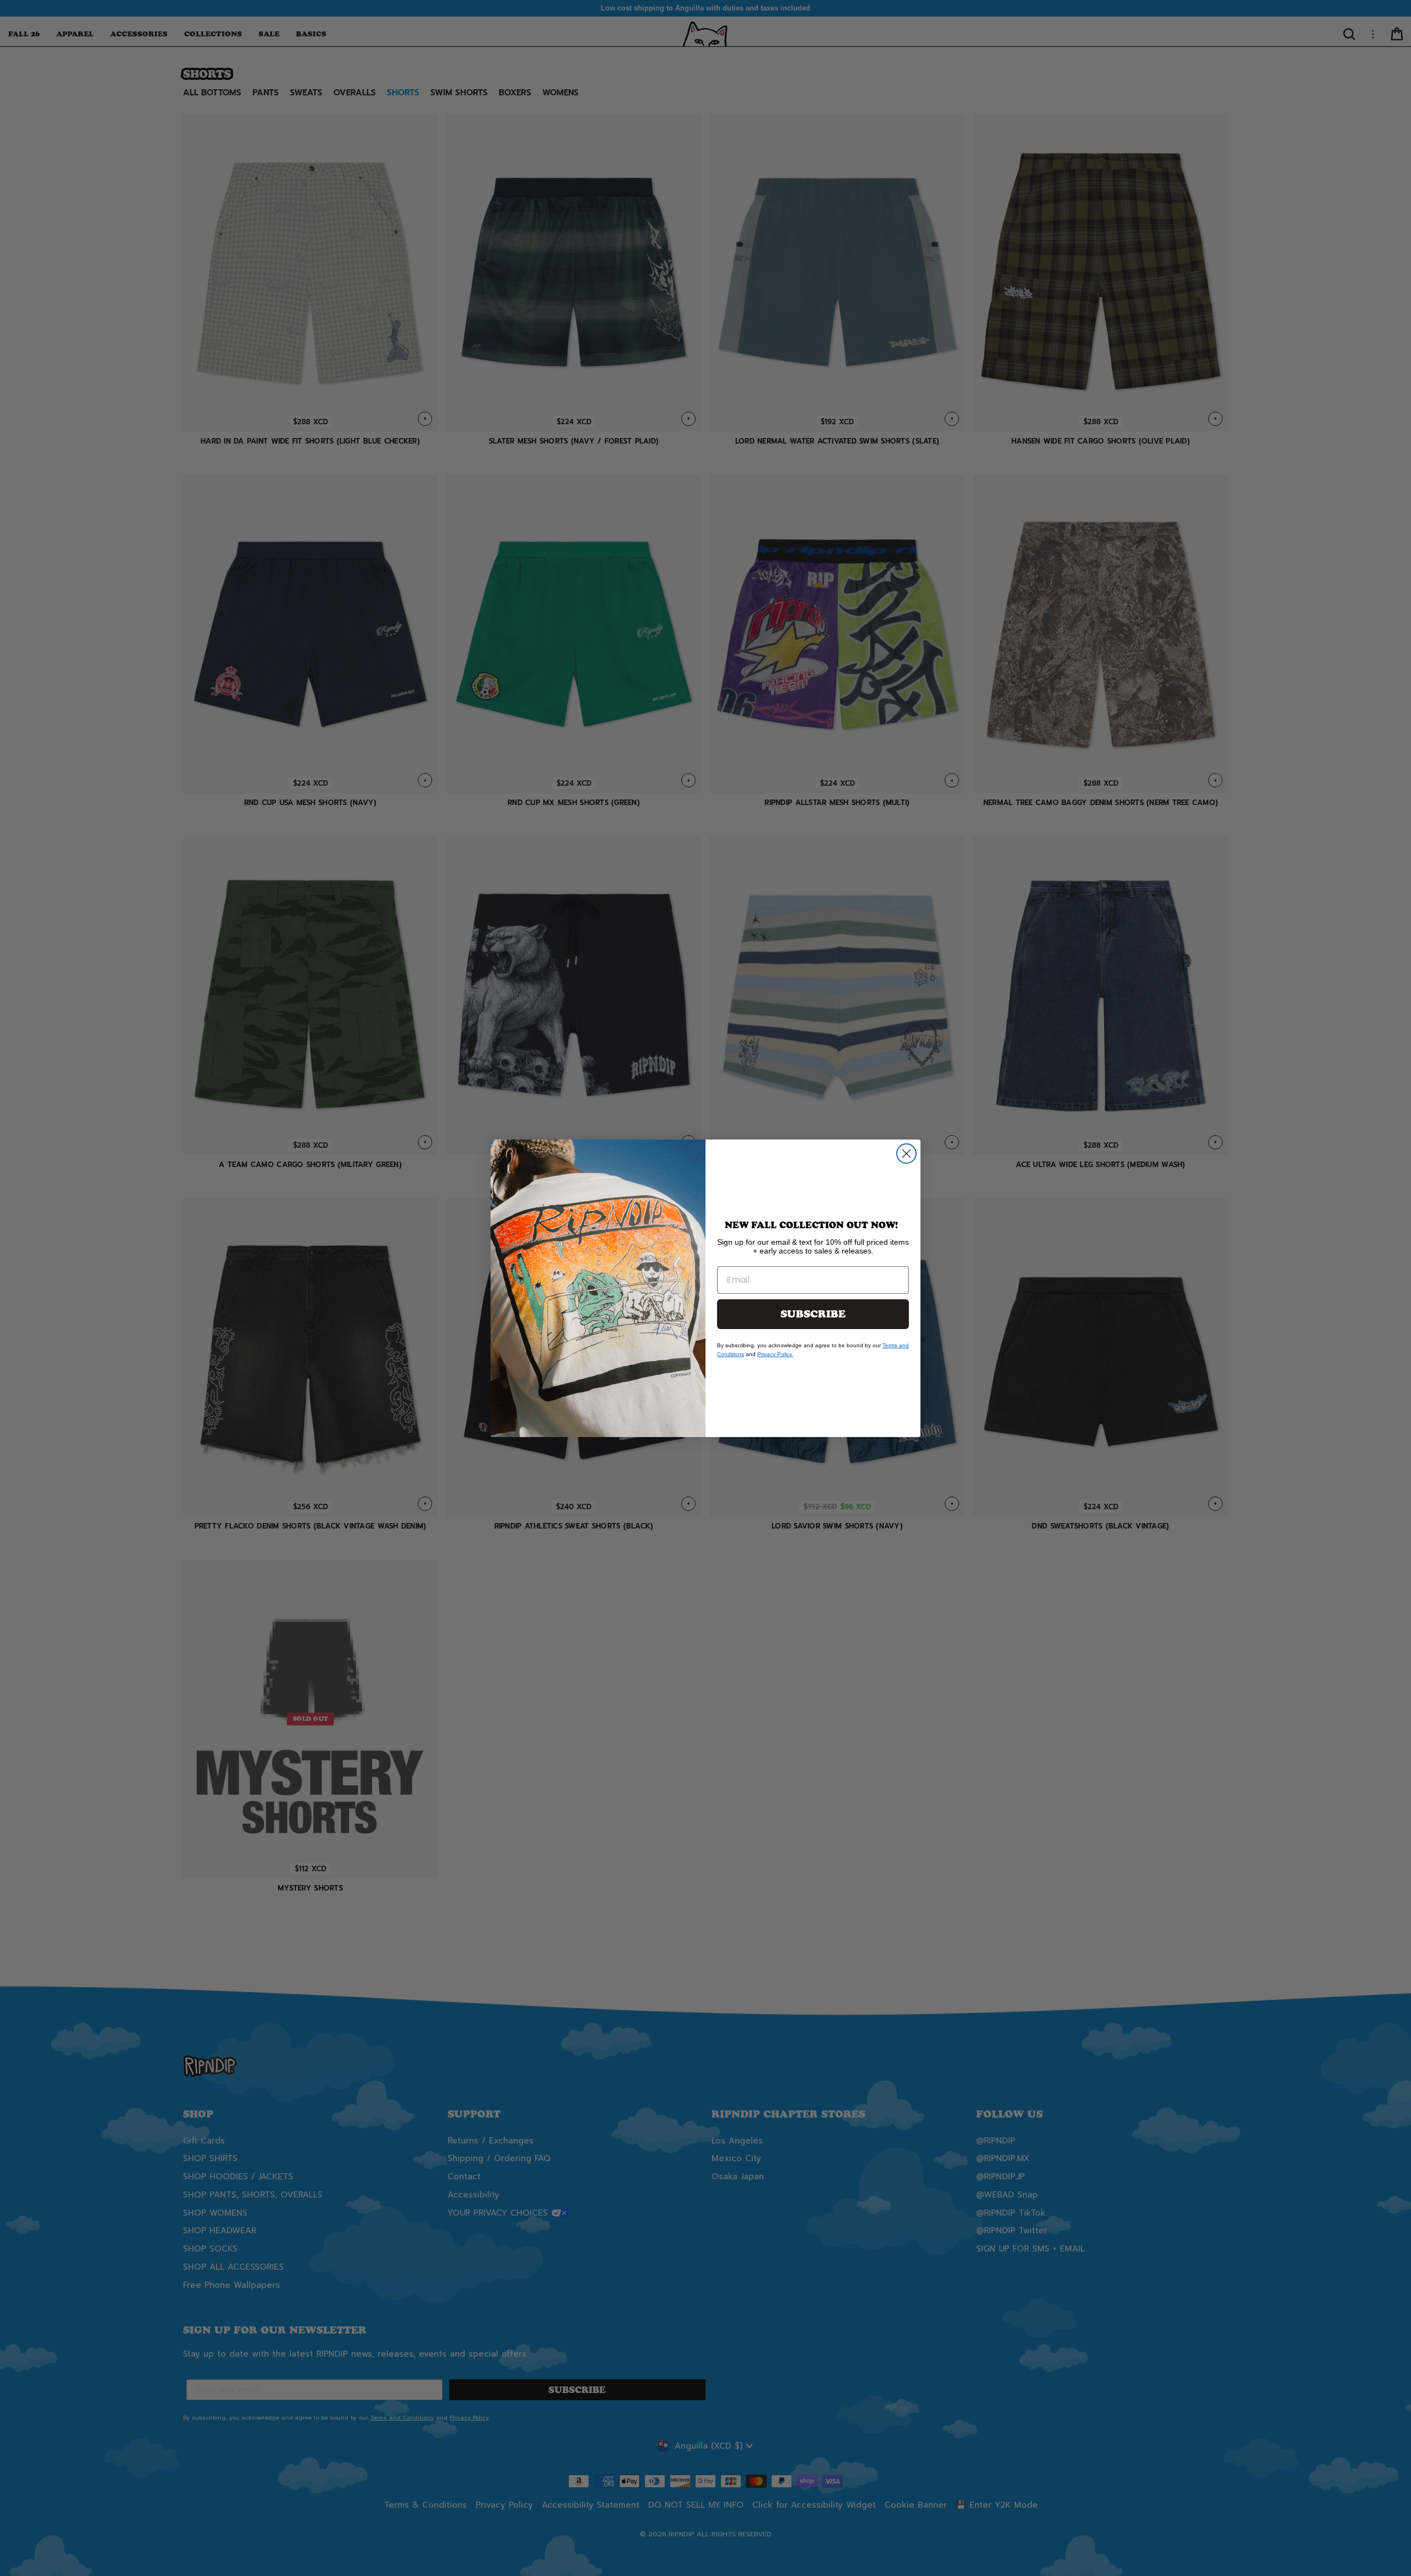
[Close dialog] (906, 1154)
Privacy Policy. (775, 1354)
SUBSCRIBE (813, 1314)
